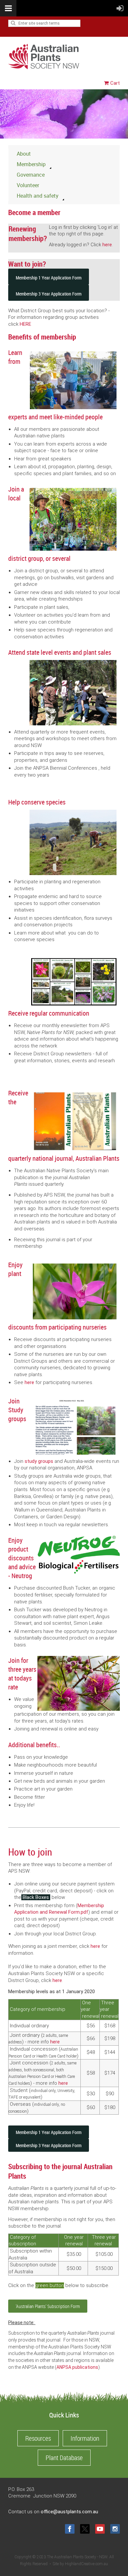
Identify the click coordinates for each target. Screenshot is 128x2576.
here (107, 245)
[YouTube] (100, 2529)
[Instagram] (115, 2529)
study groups (39, 1461)
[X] (85, 2529)
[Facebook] (70, 2529)
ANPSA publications (77, 2367)
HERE (25, 324)
